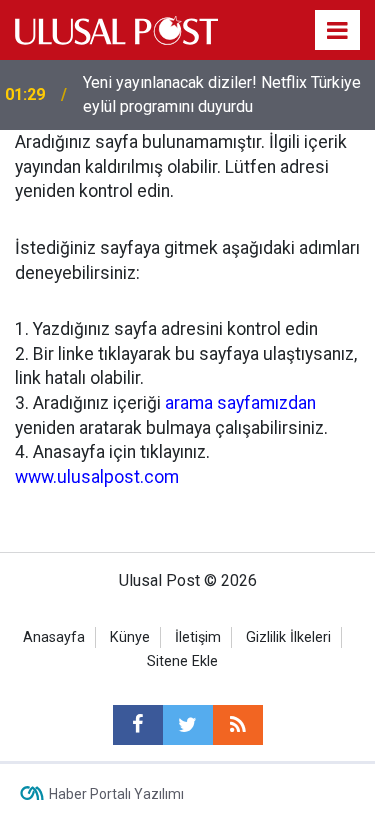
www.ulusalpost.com (97, 477)
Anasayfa (54, 637)
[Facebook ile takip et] (138, 725)
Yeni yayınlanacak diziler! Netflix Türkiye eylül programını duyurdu (222, 94)
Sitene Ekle (182, 661)
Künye (130, 637)
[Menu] (338, 31)
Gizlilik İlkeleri (288, 637)
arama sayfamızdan (240, 403)
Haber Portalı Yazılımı (116, 794)
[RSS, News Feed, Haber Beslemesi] (238, 725)
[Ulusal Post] (116, 28)
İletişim (198, 637)
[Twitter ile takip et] (188, 725)
